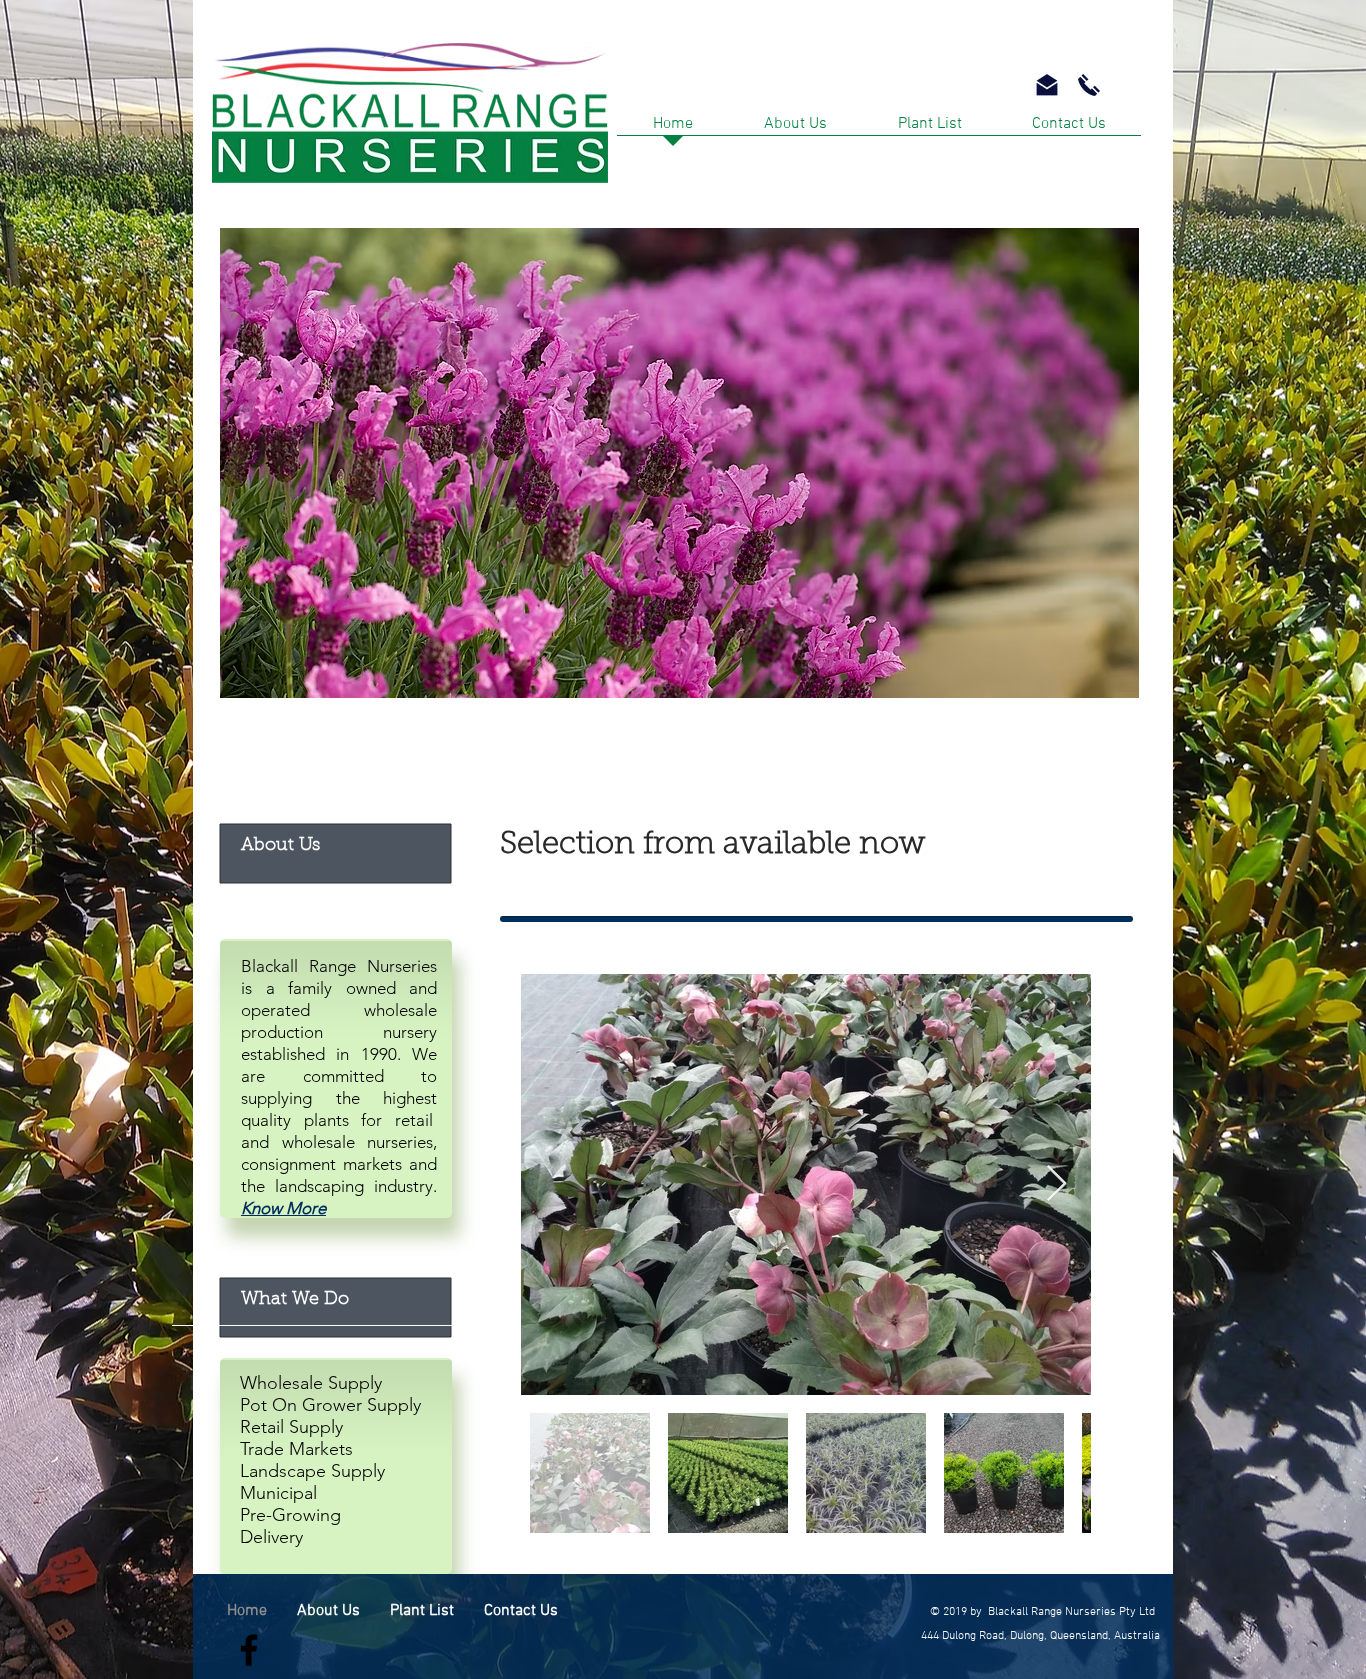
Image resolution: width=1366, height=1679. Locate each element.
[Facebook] (249, 1650)
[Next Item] (1056, 1184)
